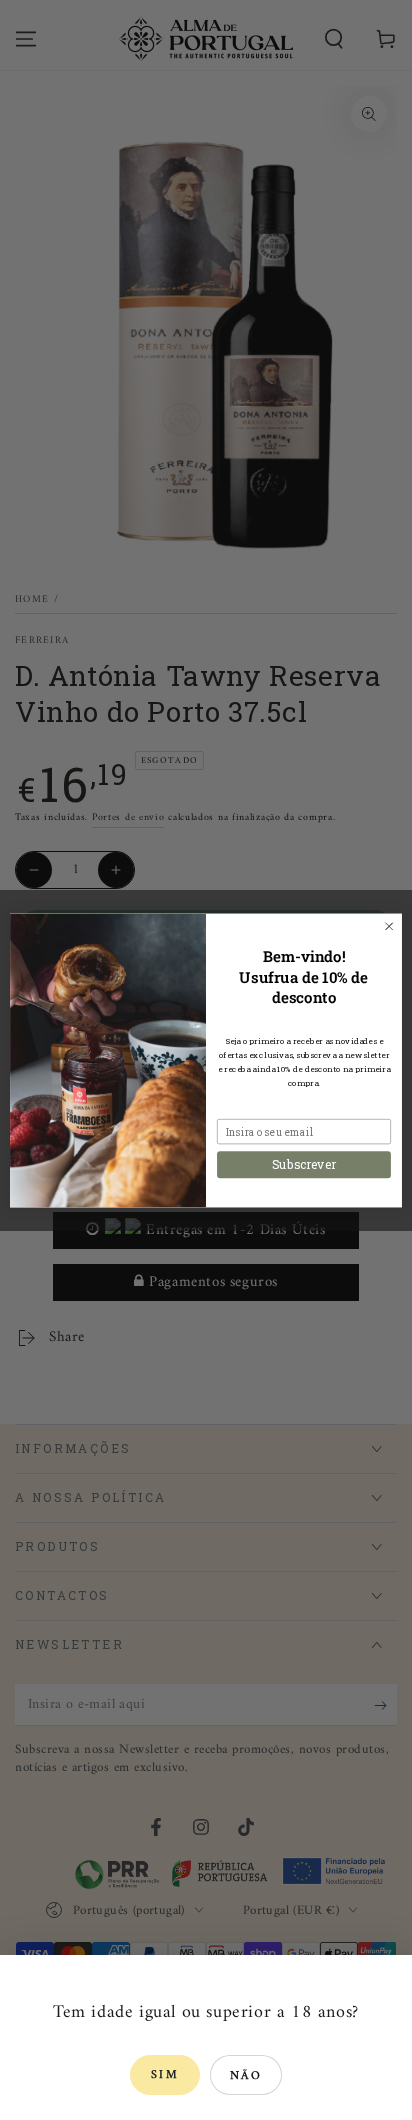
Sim (165, 2075)
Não (246, 2076)
